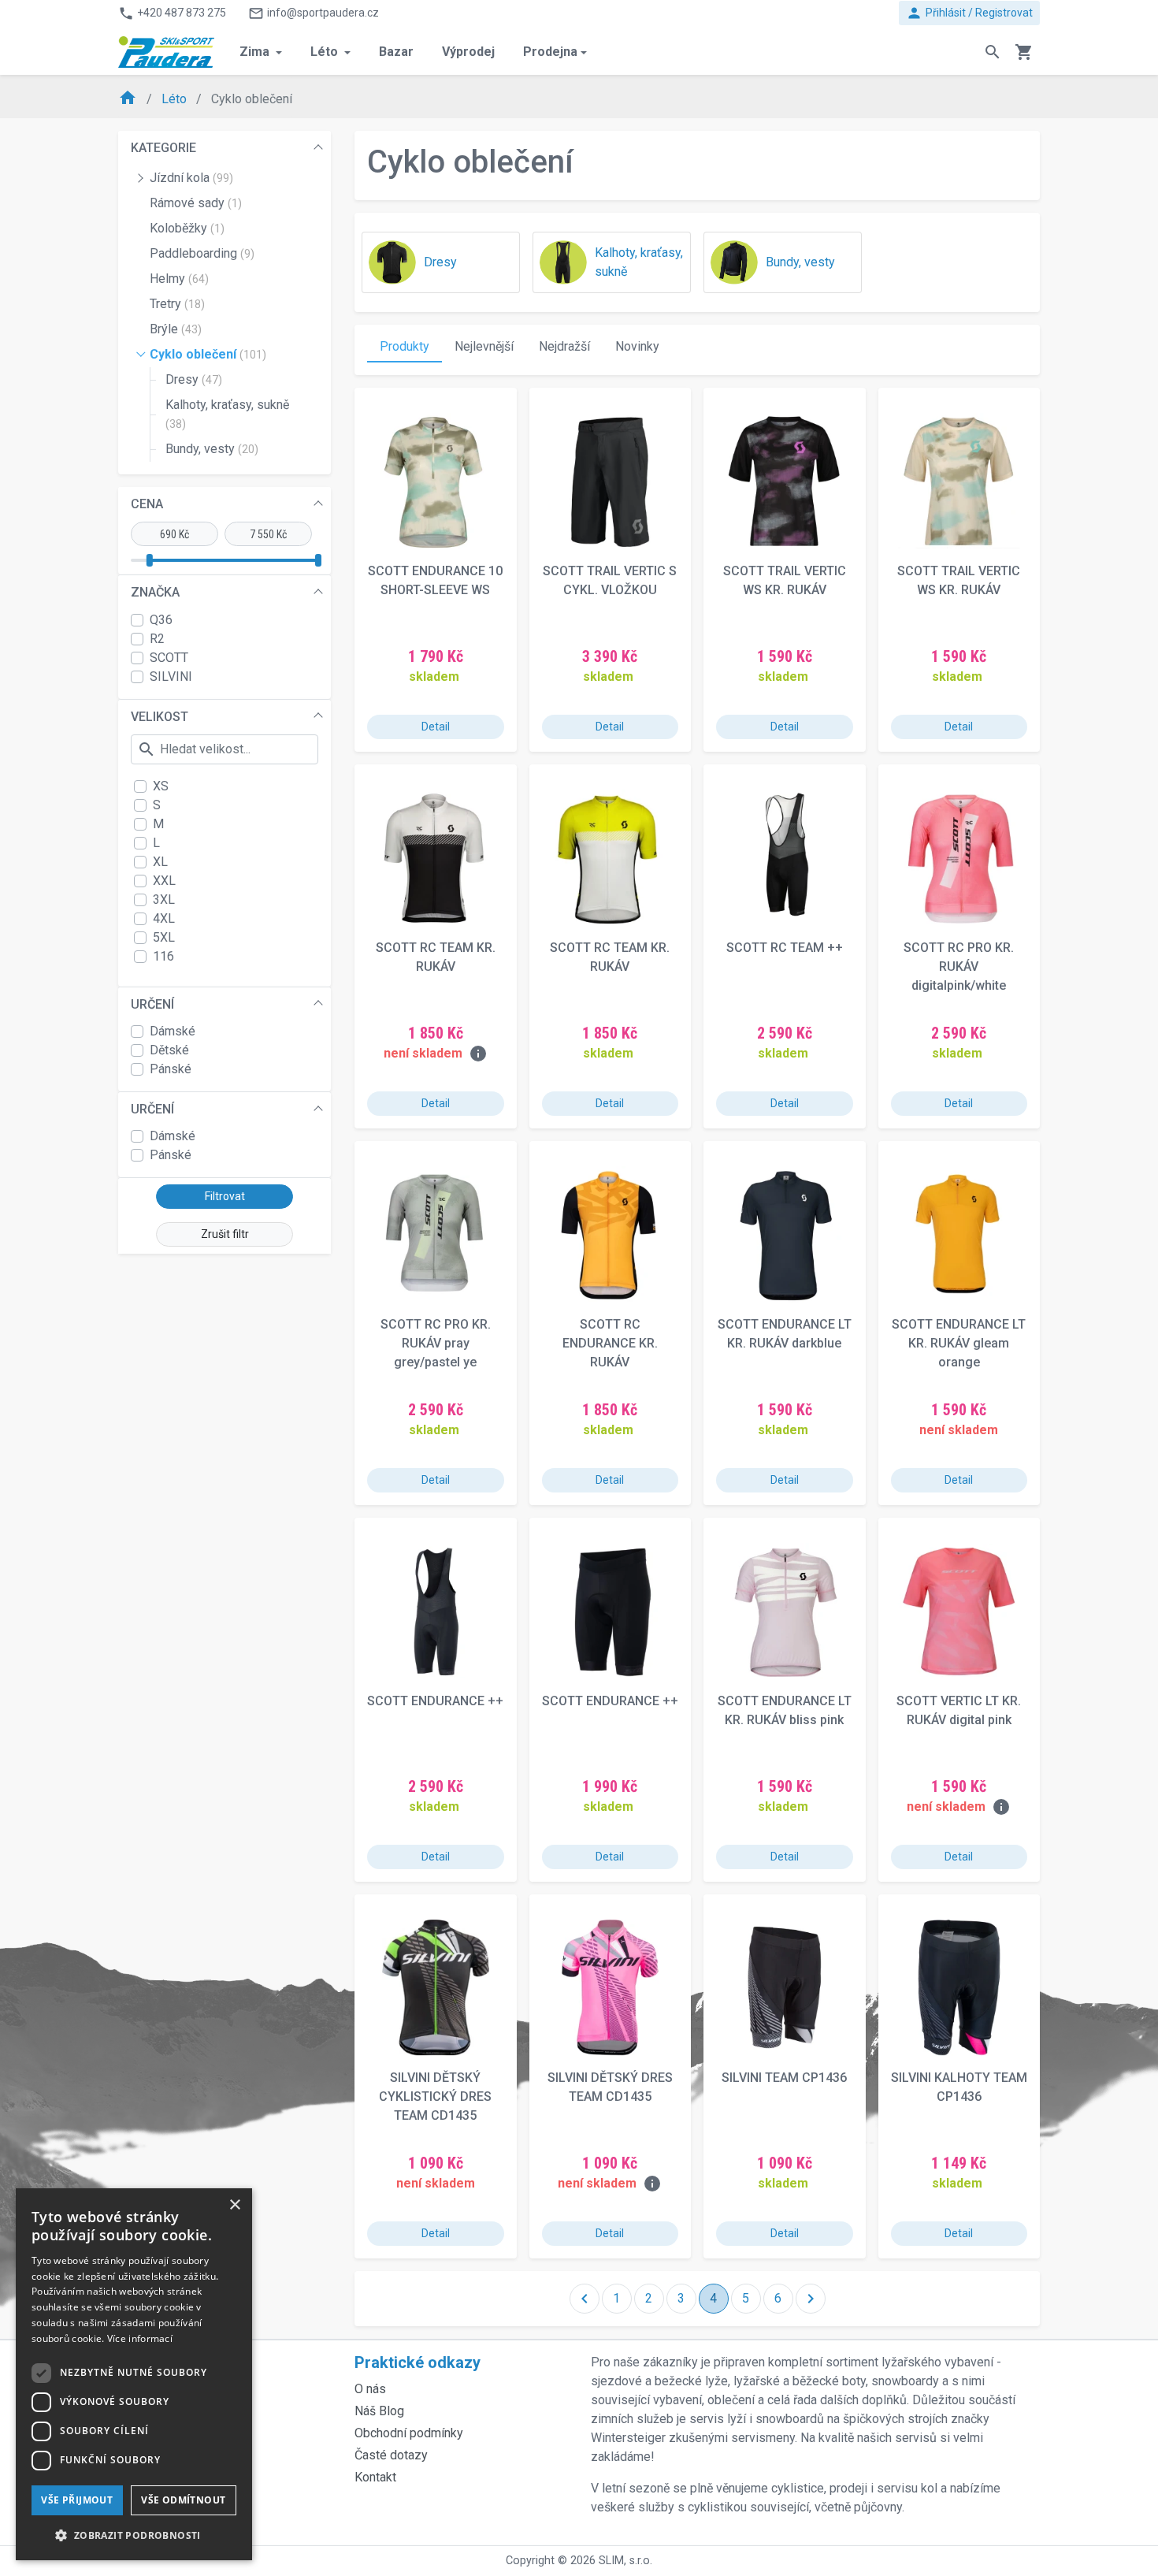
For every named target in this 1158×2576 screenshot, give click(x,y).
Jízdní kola (191, 178)
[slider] (150, 560)
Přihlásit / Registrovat (969, 13)
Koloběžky (187, 228)
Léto (176, 99)
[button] (134, 2535)
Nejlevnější (484, 346)
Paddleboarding (202, 253)
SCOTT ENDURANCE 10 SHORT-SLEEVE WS (435, 580)
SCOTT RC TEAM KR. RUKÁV (436, 957)
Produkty (405, 346)
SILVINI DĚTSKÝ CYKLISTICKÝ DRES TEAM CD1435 (435, 2096)
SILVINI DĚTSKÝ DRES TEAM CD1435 (610, 2087)
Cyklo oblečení (208, 354)
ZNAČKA (155, 592)
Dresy (194, 379)
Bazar (396, 52)
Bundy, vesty (212, 449)
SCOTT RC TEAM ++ (785, 948)
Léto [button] (326, 52)
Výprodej (468, 52)
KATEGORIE (163, 148)
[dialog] (134, 2374)
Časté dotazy (391, 2455)
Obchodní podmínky (409, 2433)
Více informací (140, 2338)
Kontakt (375, 2477)
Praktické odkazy (418, 2362)
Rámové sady (196, 203)
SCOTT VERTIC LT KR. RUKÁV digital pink (959, 1710)
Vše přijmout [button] (77, 2500)
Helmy (179, 279)
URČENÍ (152, 1004)
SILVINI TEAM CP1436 (784, 2078)
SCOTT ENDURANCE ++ (435, 1701)
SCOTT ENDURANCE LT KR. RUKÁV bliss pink (785, 1710)
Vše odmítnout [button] (183, 2500)
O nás (370, 2389)
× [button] (234, 2205)
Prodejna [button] (550, 52)
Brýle (176, 329)
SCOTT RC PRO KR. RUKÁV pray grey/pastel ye (436, 1343)
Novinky (637, 346)
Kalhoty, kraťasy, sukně (227, 414)
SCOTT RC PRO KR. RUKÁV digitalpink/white (959, 966)
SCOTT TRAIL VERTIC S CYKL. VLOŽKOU (610, 580)
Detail (436, 727)
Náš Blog (379, 2411)
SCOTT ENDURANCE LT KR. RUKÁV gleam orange (959, 1343)
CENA (147, 504)
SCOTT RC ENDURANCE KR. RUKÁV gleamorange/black (610, 1344)
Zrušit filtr (225, 1234)
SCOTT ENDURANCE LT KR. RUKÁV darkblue (785, 1334)
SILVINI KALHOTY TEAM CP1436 (959, 2087)
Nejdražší (564, 346)
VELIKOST (160, 717)
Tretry (177, 304)
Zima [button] (256, 52)
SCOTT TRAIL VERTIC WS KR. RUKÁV (785, 580)
